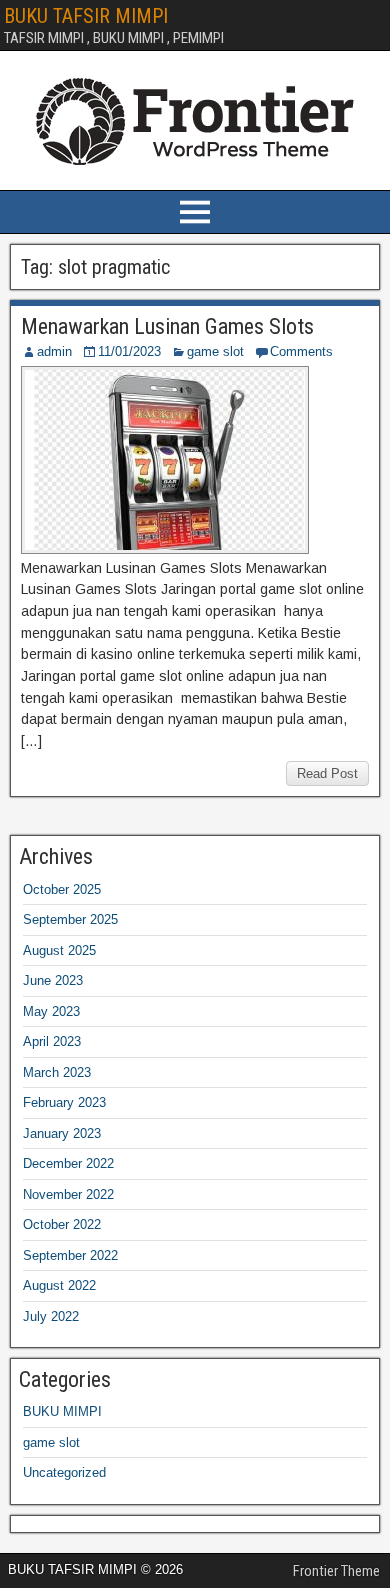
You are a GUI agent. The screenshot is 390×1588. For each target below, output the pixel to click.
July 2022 (51, 1316)
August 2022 (59, 1285)
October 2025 (62, 889)
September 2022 (70, 1255)
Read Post (327, 773)
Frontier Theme (336, 1571)
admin (54, 351)
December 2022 (68, 1163)
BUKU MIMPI (62, 1411)
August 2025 (59, 950)
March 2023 (57, 1072)
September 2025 (70, 919)
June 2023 (53, 980)
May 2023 (51, 1011)
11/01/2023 (129, 351)
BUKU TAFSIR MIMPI (86, 16)
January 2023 (62, 1133)
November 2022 (68, 1194)
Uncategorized (64, 1472)
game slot (215, 351)
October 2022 (62, 1224)
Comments (301, 351)
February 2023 (64, 1102)
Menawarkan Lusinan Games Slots (167, 326)
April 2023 (52, 1041)
